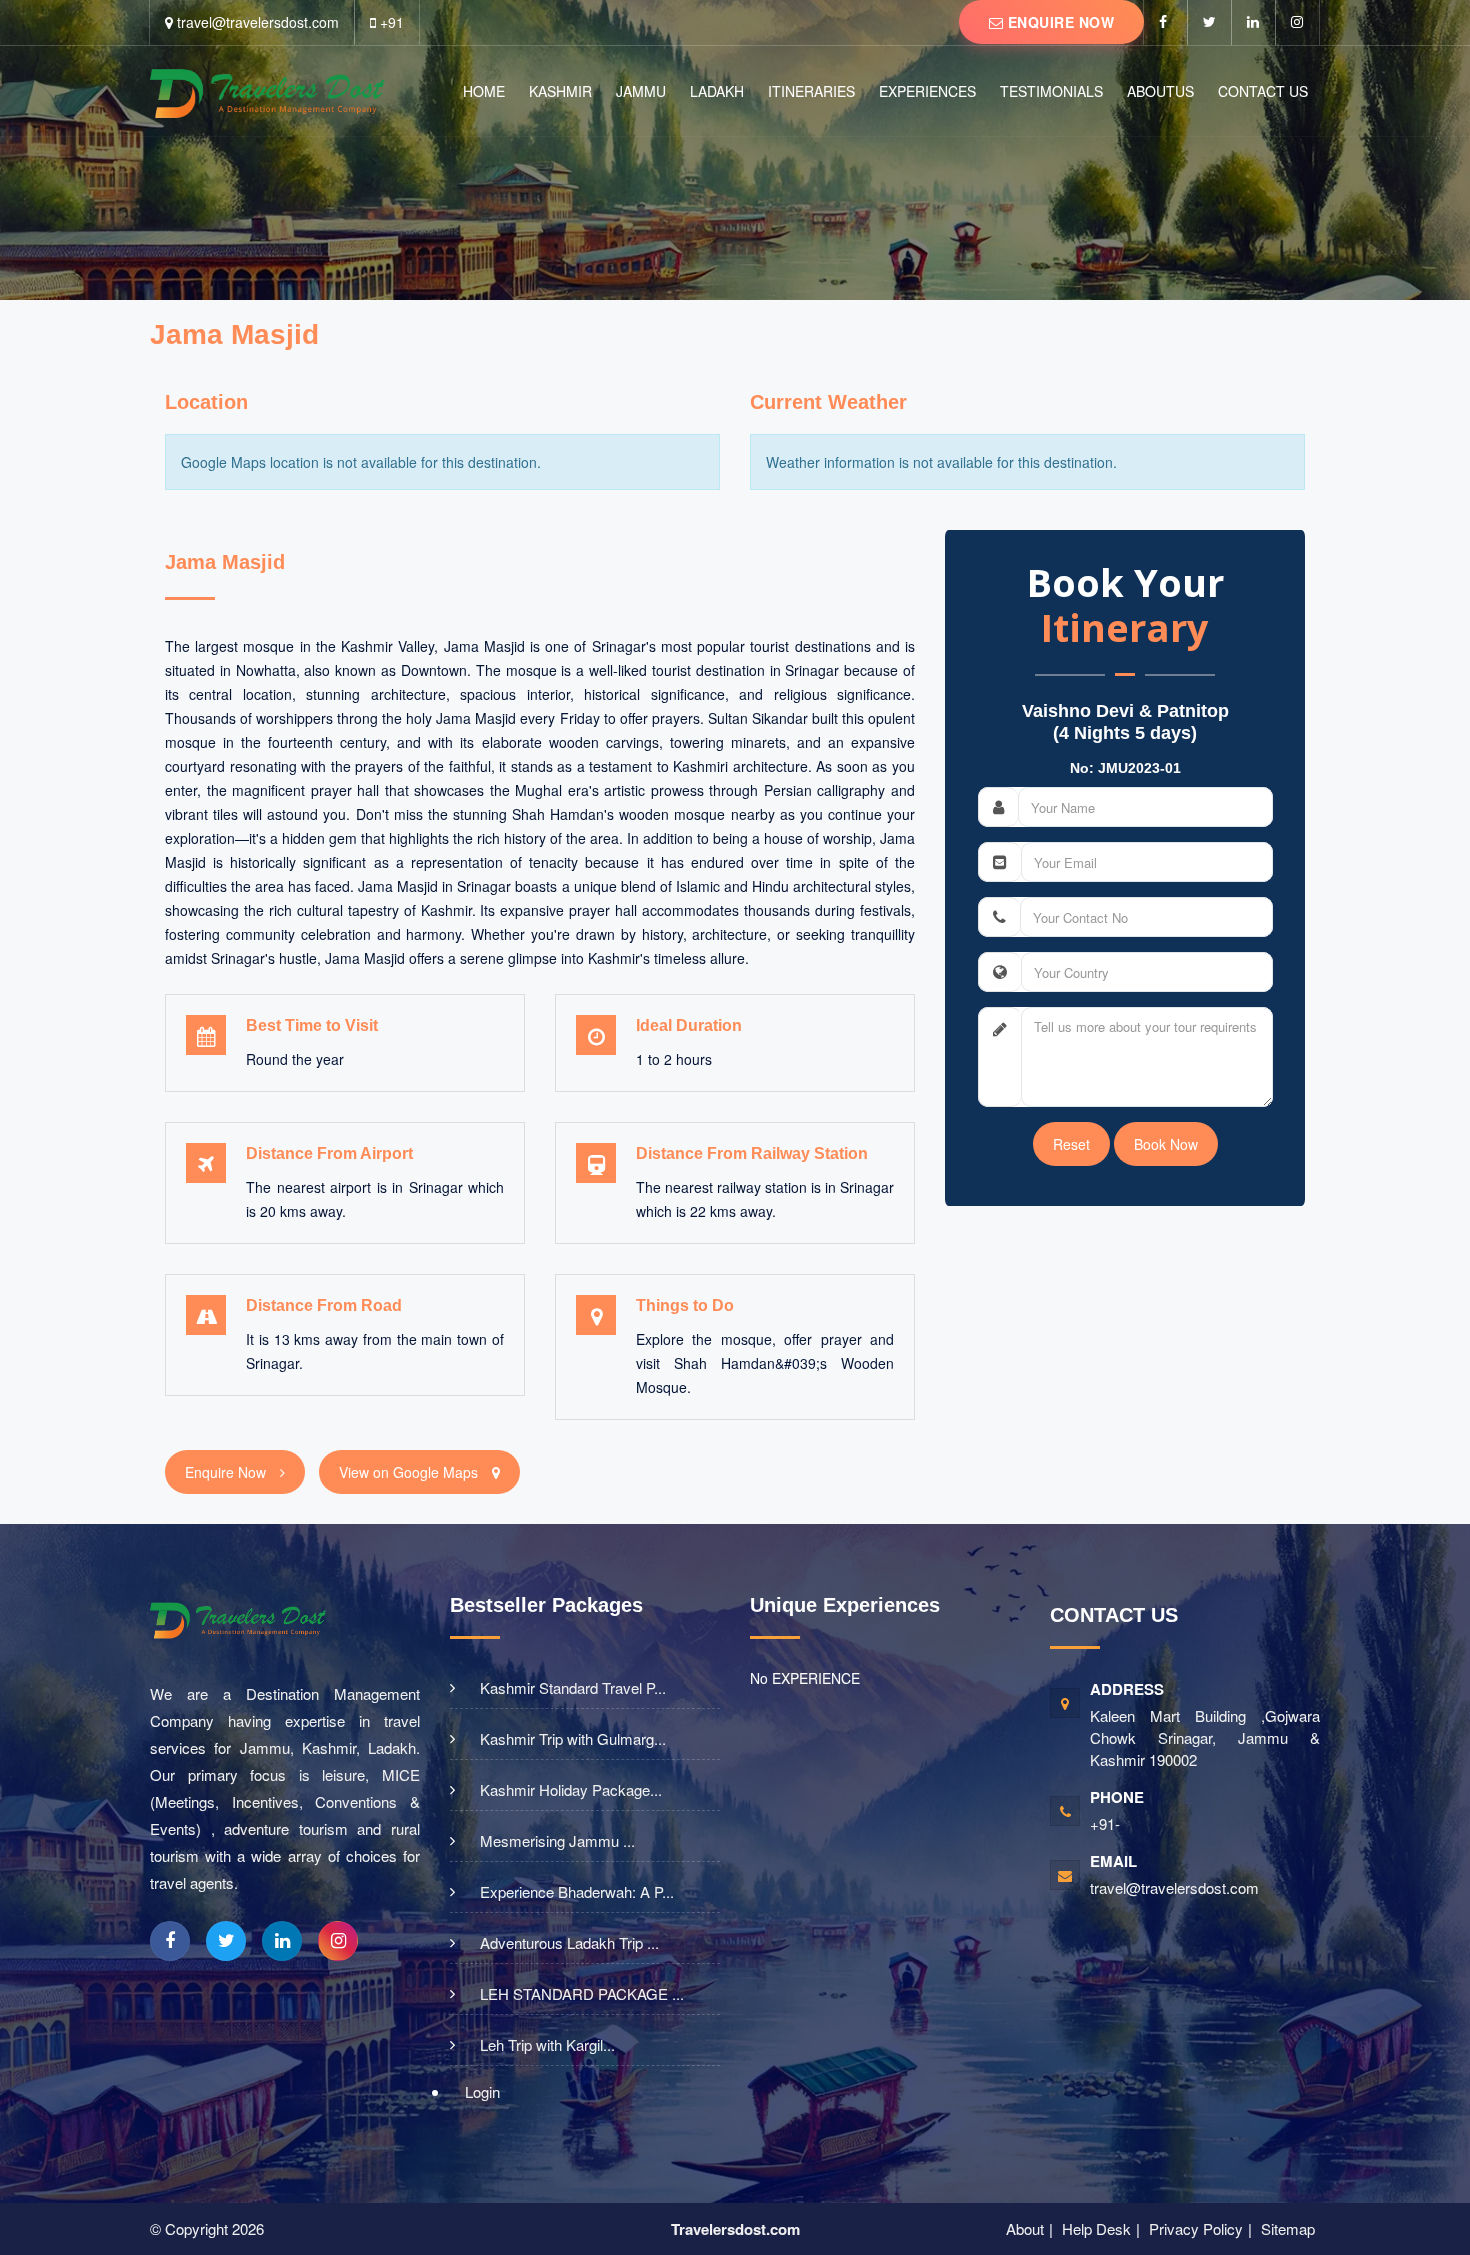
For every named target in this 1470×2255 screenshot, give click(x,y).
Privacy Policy (1196, 2228)
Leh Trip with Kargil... (547, 2045)
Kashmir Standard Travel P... (573, 1688)
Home (484, 91)
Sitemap (1288, 2228)
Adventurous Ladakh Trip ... (569, 1943)
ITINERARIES (811, 91)
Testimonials (1051, 91)
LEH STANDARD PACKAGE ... (582, 1994)
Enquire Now (1058, 22)
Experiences (927, 91)
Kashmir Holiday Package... (571, 1790)
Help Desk (1096, 2228)
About (1025, 2228)
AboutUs (1160, 91)
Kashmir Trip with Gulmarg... (573, 1739)
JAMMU (641, 91)
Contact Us (1263, 91)
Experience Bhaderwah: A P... (577, 1892)
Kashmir (560, 91)
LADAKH (717, 91)
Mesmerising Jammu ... (557, 1841)
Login (482, 2091)
